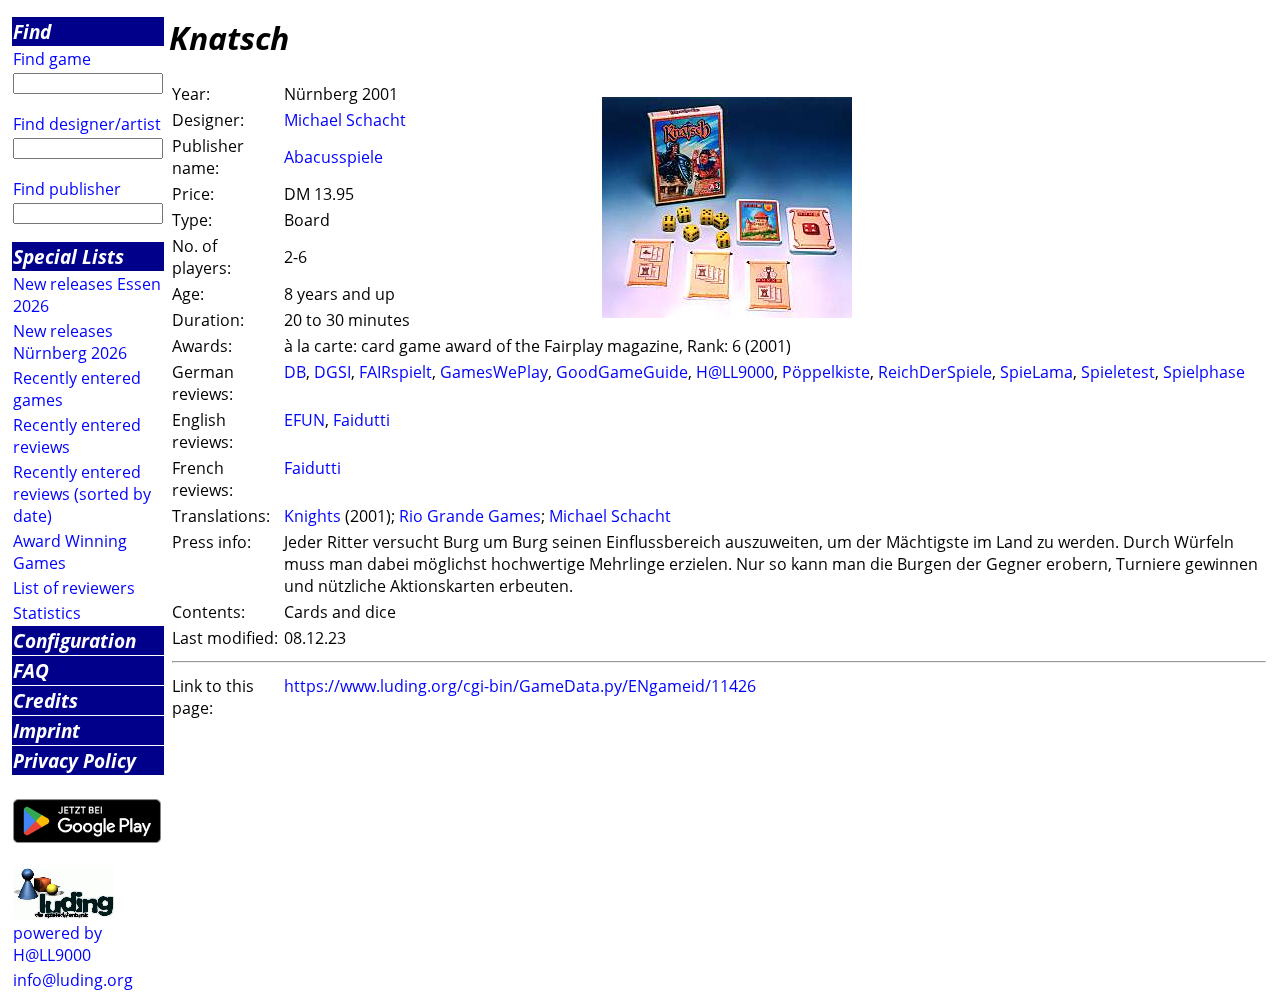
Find (32, 31)
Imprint (46, 730)
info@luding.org (73, 980)
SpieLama (1036, 372)
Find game (52, 59)
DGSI (332, 372)
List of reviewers (74, 588)
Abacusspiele (333, 157)
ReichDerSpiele (935, 372)
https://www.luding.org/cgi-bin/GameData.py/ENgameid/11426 (520, 686)
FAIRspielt (395, 372)
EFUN (304, 420)
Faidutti (361, 420)
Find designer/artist (87, 124)
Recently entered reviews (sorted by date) (82, 494)
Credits (45, 700)
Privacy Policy (74, 760)
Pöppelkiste (826, 372)
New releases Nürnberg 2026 (70, 342)
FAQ (31, 670)
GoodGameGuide (622, 372)
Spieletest (1118, 372)
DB (295, 372)
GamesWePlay (494, 372)
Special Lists (68, 256)
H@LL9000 (735, 372)
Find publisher (67, 189)
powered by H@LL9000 (57, 944)
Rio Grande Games (470, 516)
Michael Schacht (345, 120)
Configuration (74, 640)
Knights (312, 516)
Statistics (47, 613)
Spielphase (1204, 372)
